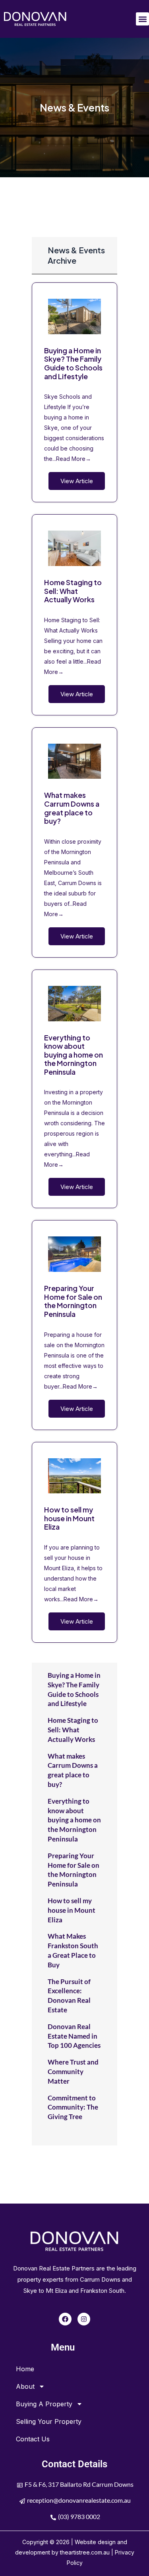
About (25, 2386)
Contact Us (33, 2439)
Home (25, 2369)
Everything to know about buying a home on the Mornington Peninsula (74, 1055)
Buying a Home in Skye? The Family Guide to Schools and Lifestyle (73, 363)
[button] (142, 19)
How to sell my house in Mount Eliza (69, 1518)
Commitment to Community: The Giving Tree (73, 2107)
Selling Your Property (49, 2421)
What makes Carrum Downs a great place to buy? (72, 808)
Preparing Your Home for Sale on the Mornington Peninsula (73, 1301)
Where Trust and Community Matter (73, 2072)
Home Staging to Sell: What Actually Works (73, 591)
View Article (77, 481)
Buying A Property (44, 2404)
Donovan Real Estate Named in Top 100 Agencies (74, 2036)
